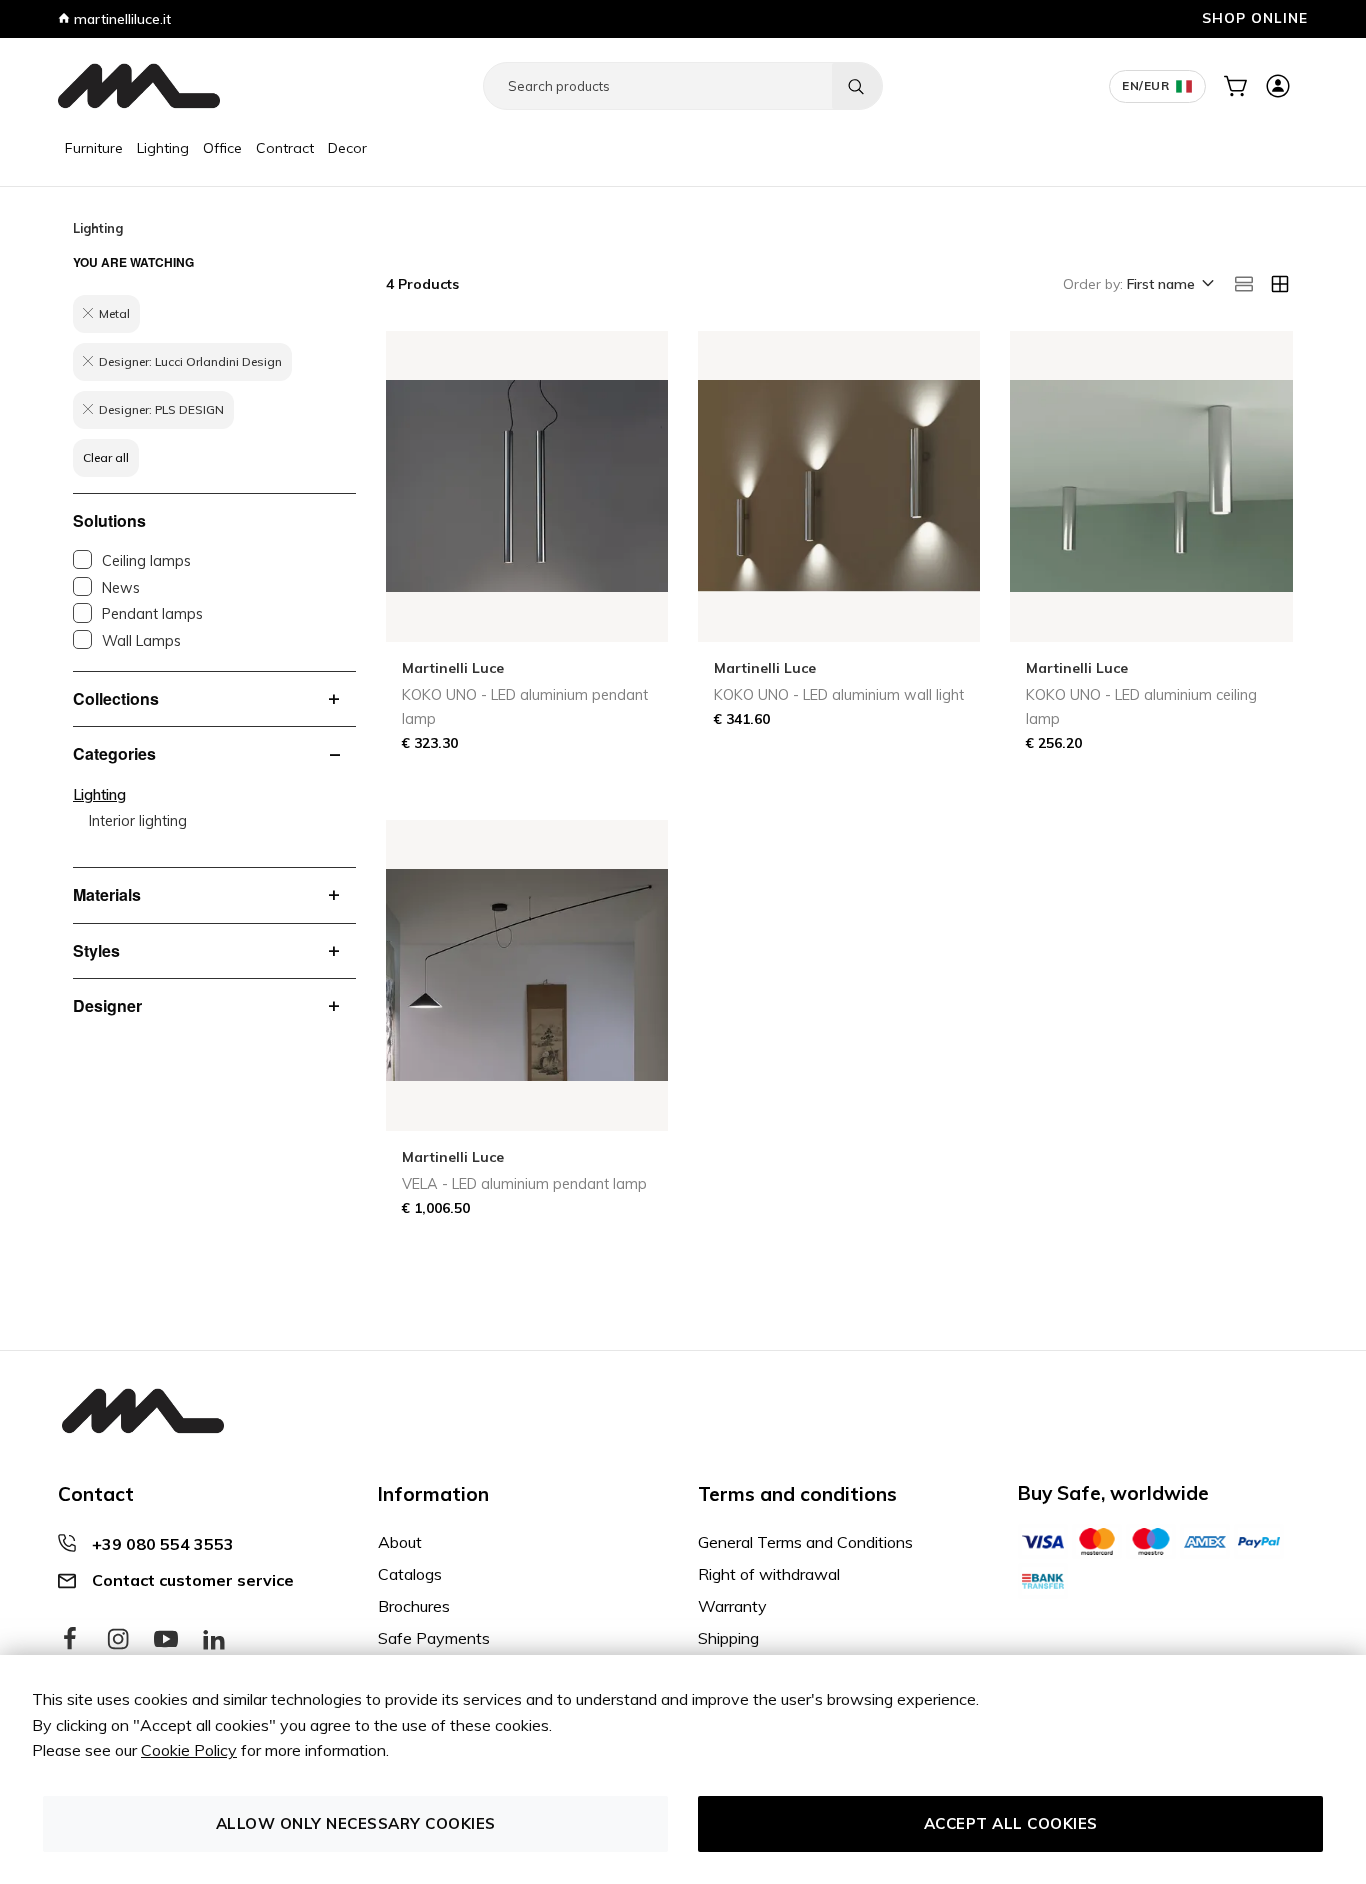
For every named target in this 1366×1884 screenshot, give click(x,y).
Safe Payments (434, 1638)
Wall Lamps (141, 641)
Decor (347, 148)
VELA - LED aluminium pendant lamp (524, 1184)
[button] (1169, 285)
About (400, 1542)
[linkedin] (214, 1640)
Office (222, 148)
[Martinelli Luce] (139, 86)
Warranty (732, 1606)
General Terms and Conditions (805, 1542)
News (121, 588)
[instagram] (118, 1640)
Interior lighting (138, 821)
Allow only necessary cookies (356, 1823)
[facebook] (70, 1640)
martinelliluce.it (120, 19)
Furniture (94, 148)
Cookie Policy (189, 1750)
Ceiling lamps (146, 561)
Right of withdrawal (769, 1574)
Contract (285, 148)
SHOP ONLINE (1255, 17)
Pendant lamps (152, 614)
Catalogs (410, 1574)
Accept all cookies (1011, 1823)
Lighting (163, 148)
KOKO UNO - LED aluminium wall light (839, 695)
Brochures (414, 1606)
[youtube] (166, 1640)
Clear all (106, 457)
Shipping (728, 1638)
